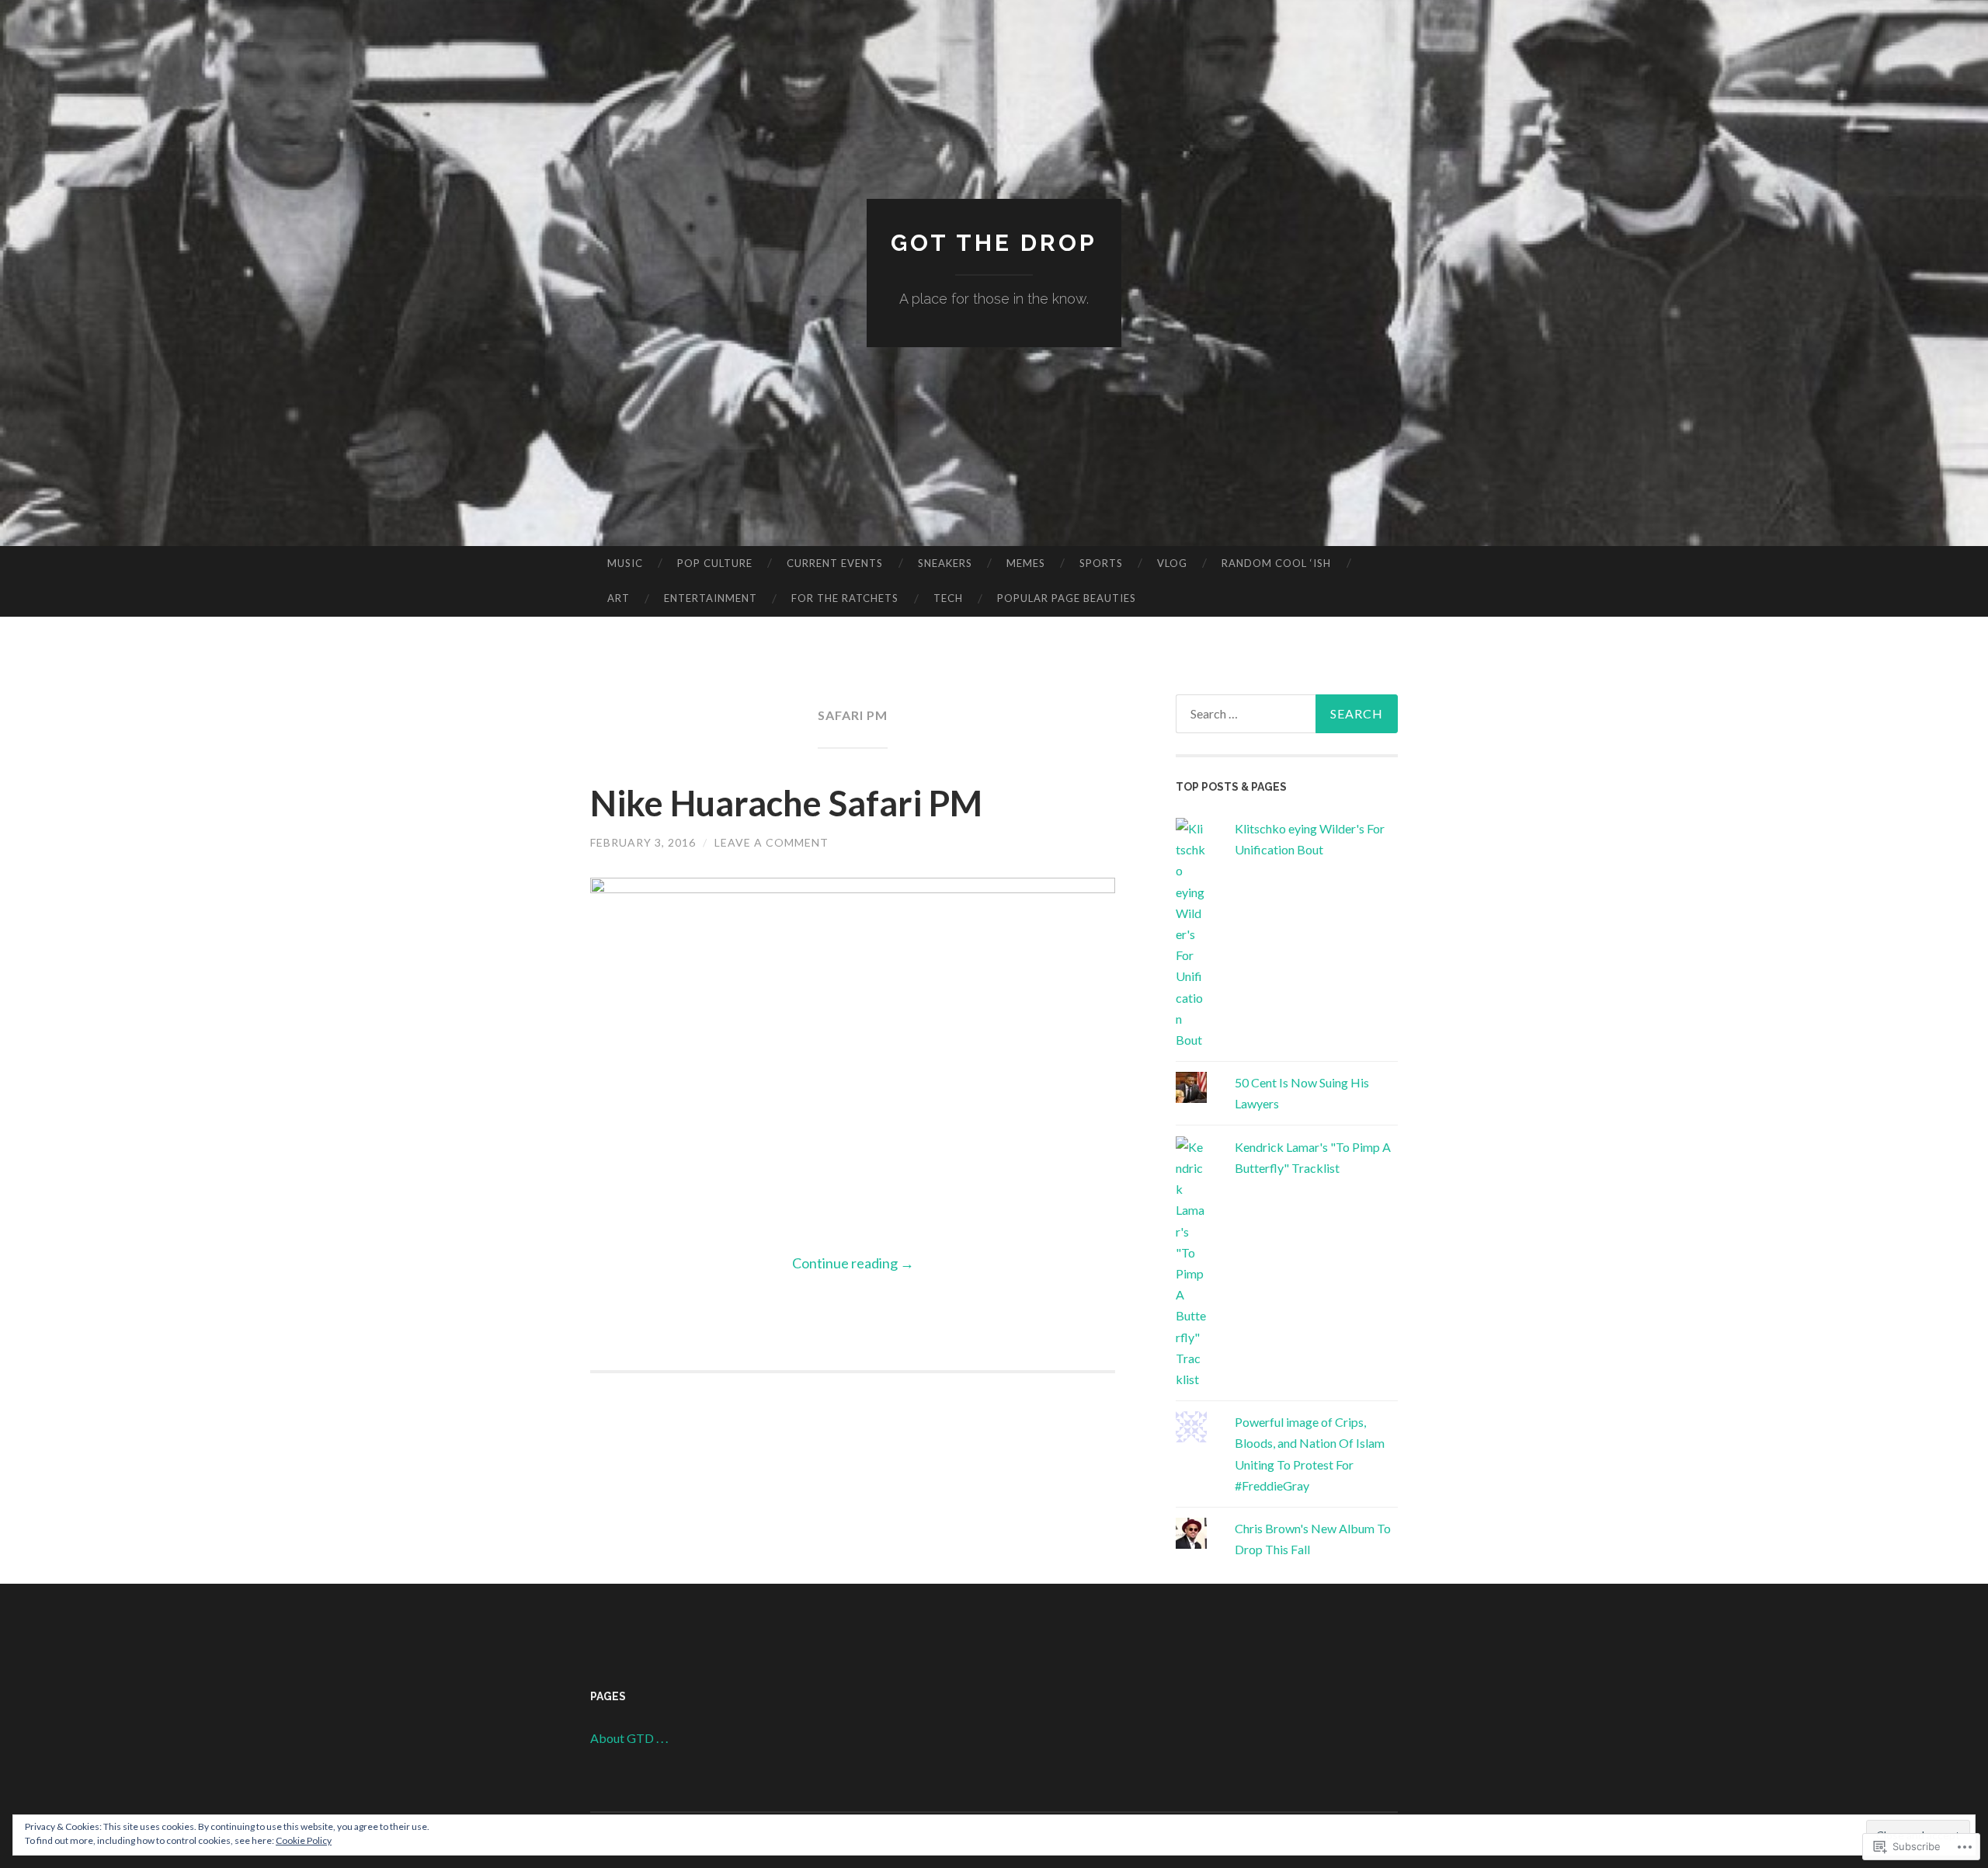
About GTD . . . (629, 1738)
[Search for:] (1287, 714)
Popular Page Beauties (1067, 598)
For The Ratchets (845, 598)
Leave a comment (772, 842)
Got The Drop (994, 243)
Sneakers (945, 563)
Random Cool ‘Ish (1276, 563)
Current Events (835, 563)
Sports (1101, 563)
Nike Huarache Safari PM (786, 803)
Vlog (1172, 563)
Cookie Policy (304, 1840)
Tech (948, 598)
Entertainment (711, 598)
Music (625, 563)
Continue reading (853, 1263)
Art (619, 598)
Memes (1026, 563)
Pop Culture (715, 563)
